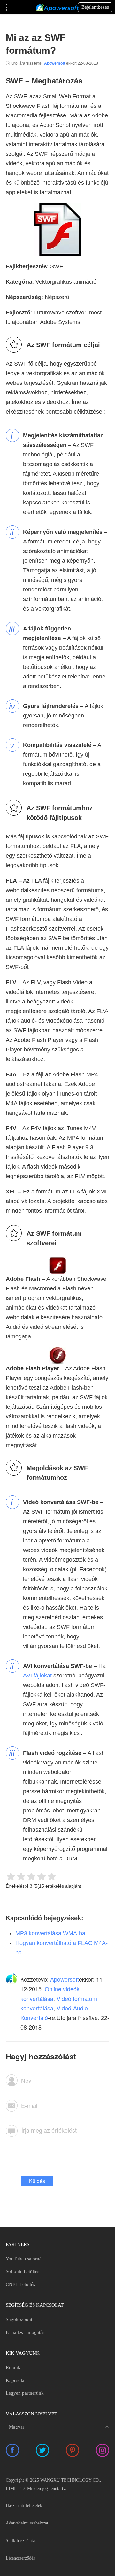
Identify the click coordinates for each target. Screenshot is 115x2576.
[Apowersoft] (57, 7)
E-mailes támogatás (25, 2332)
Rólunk (13, 2367)
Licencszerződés (20, 2558)
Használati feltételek (24, 2505)
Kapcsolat (16, 2380)
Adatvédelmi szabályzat (27, 2523)
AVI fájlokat (37, 1676)
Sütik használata (20, 2541)
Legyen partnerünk (25, 2393)
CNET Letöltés (20, 2284)
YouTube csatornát (24, 2259)
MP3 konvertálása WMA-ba (50, 1933)
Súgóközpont (19, 2319)
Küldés (37, 2181)
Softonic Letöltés (23, 2271)
